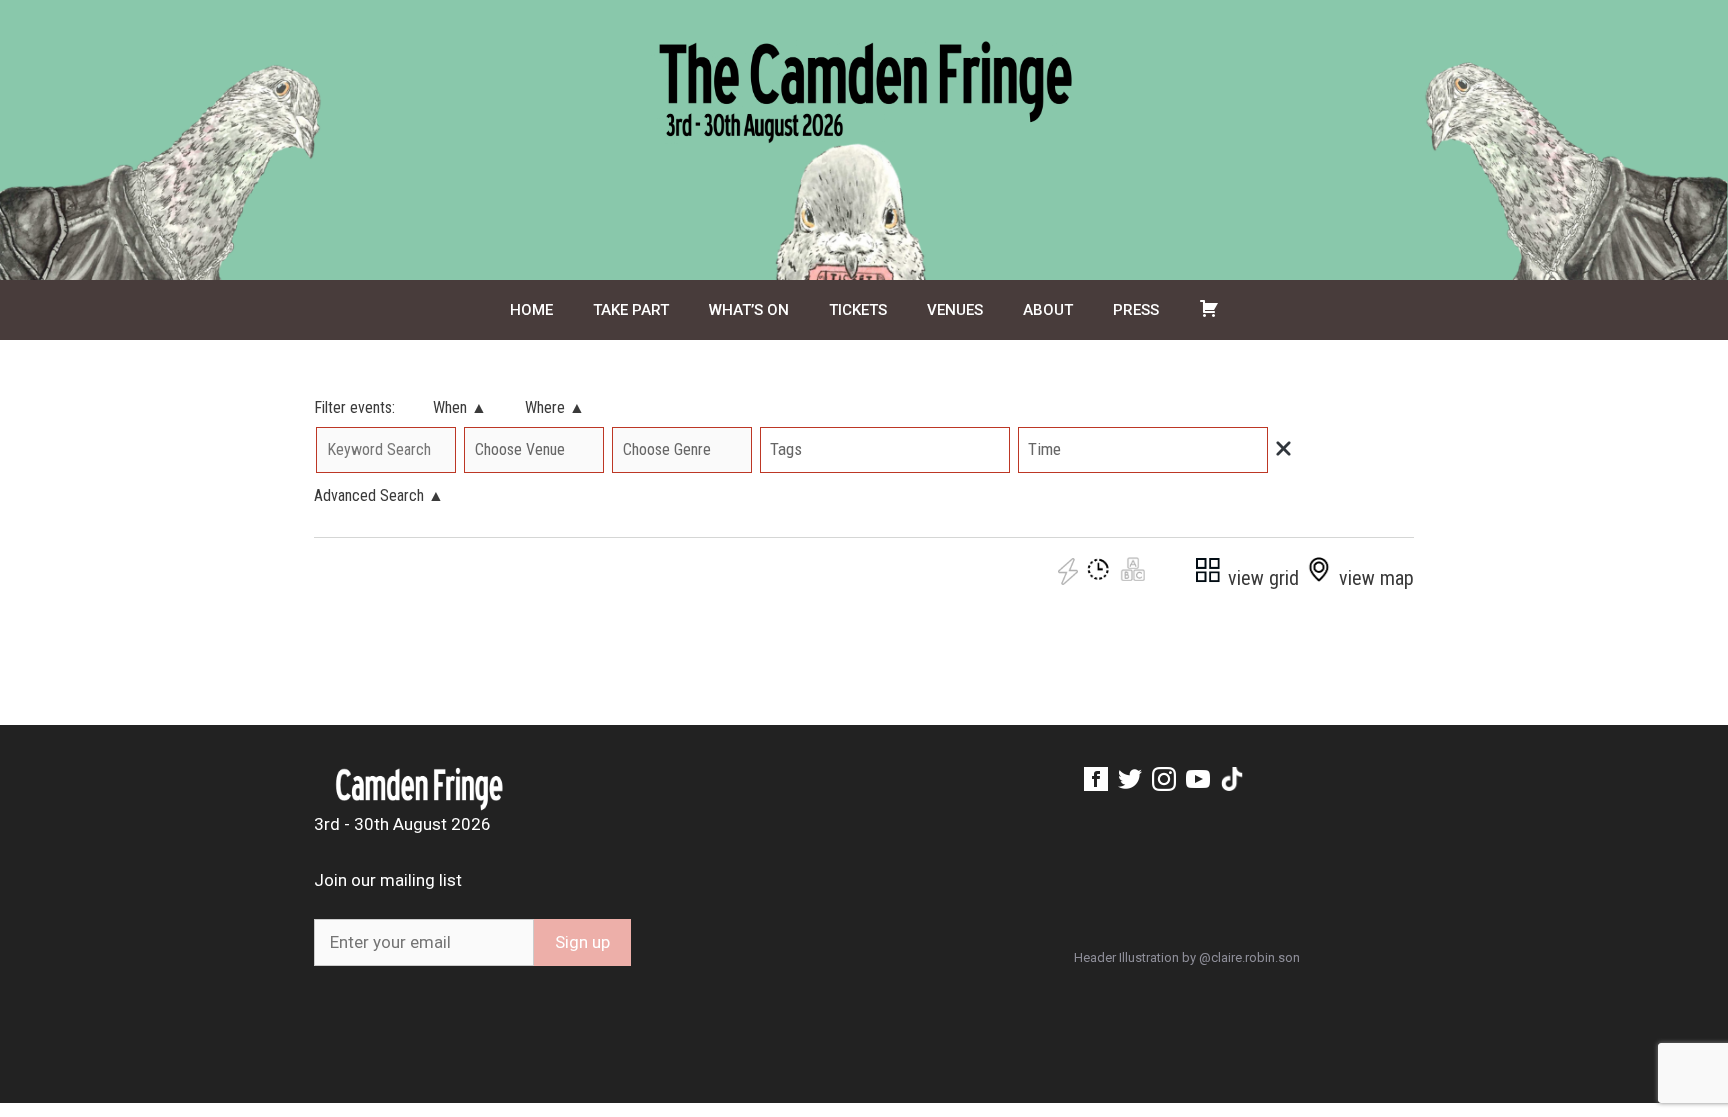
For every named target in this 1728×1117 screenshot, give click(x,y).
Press (1136, 310)
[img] (1283, 448)
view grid (1261, 578)
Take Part (631, 310)
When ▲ (460, 407)
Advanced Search (379, 495)
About (1048, 310)
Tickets (858, 310)
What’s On (749, 310)
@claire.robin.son (1249, 957)
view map (1374, 578)
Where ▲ (555, 407)
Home (531, 310)
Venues (955, 310)
